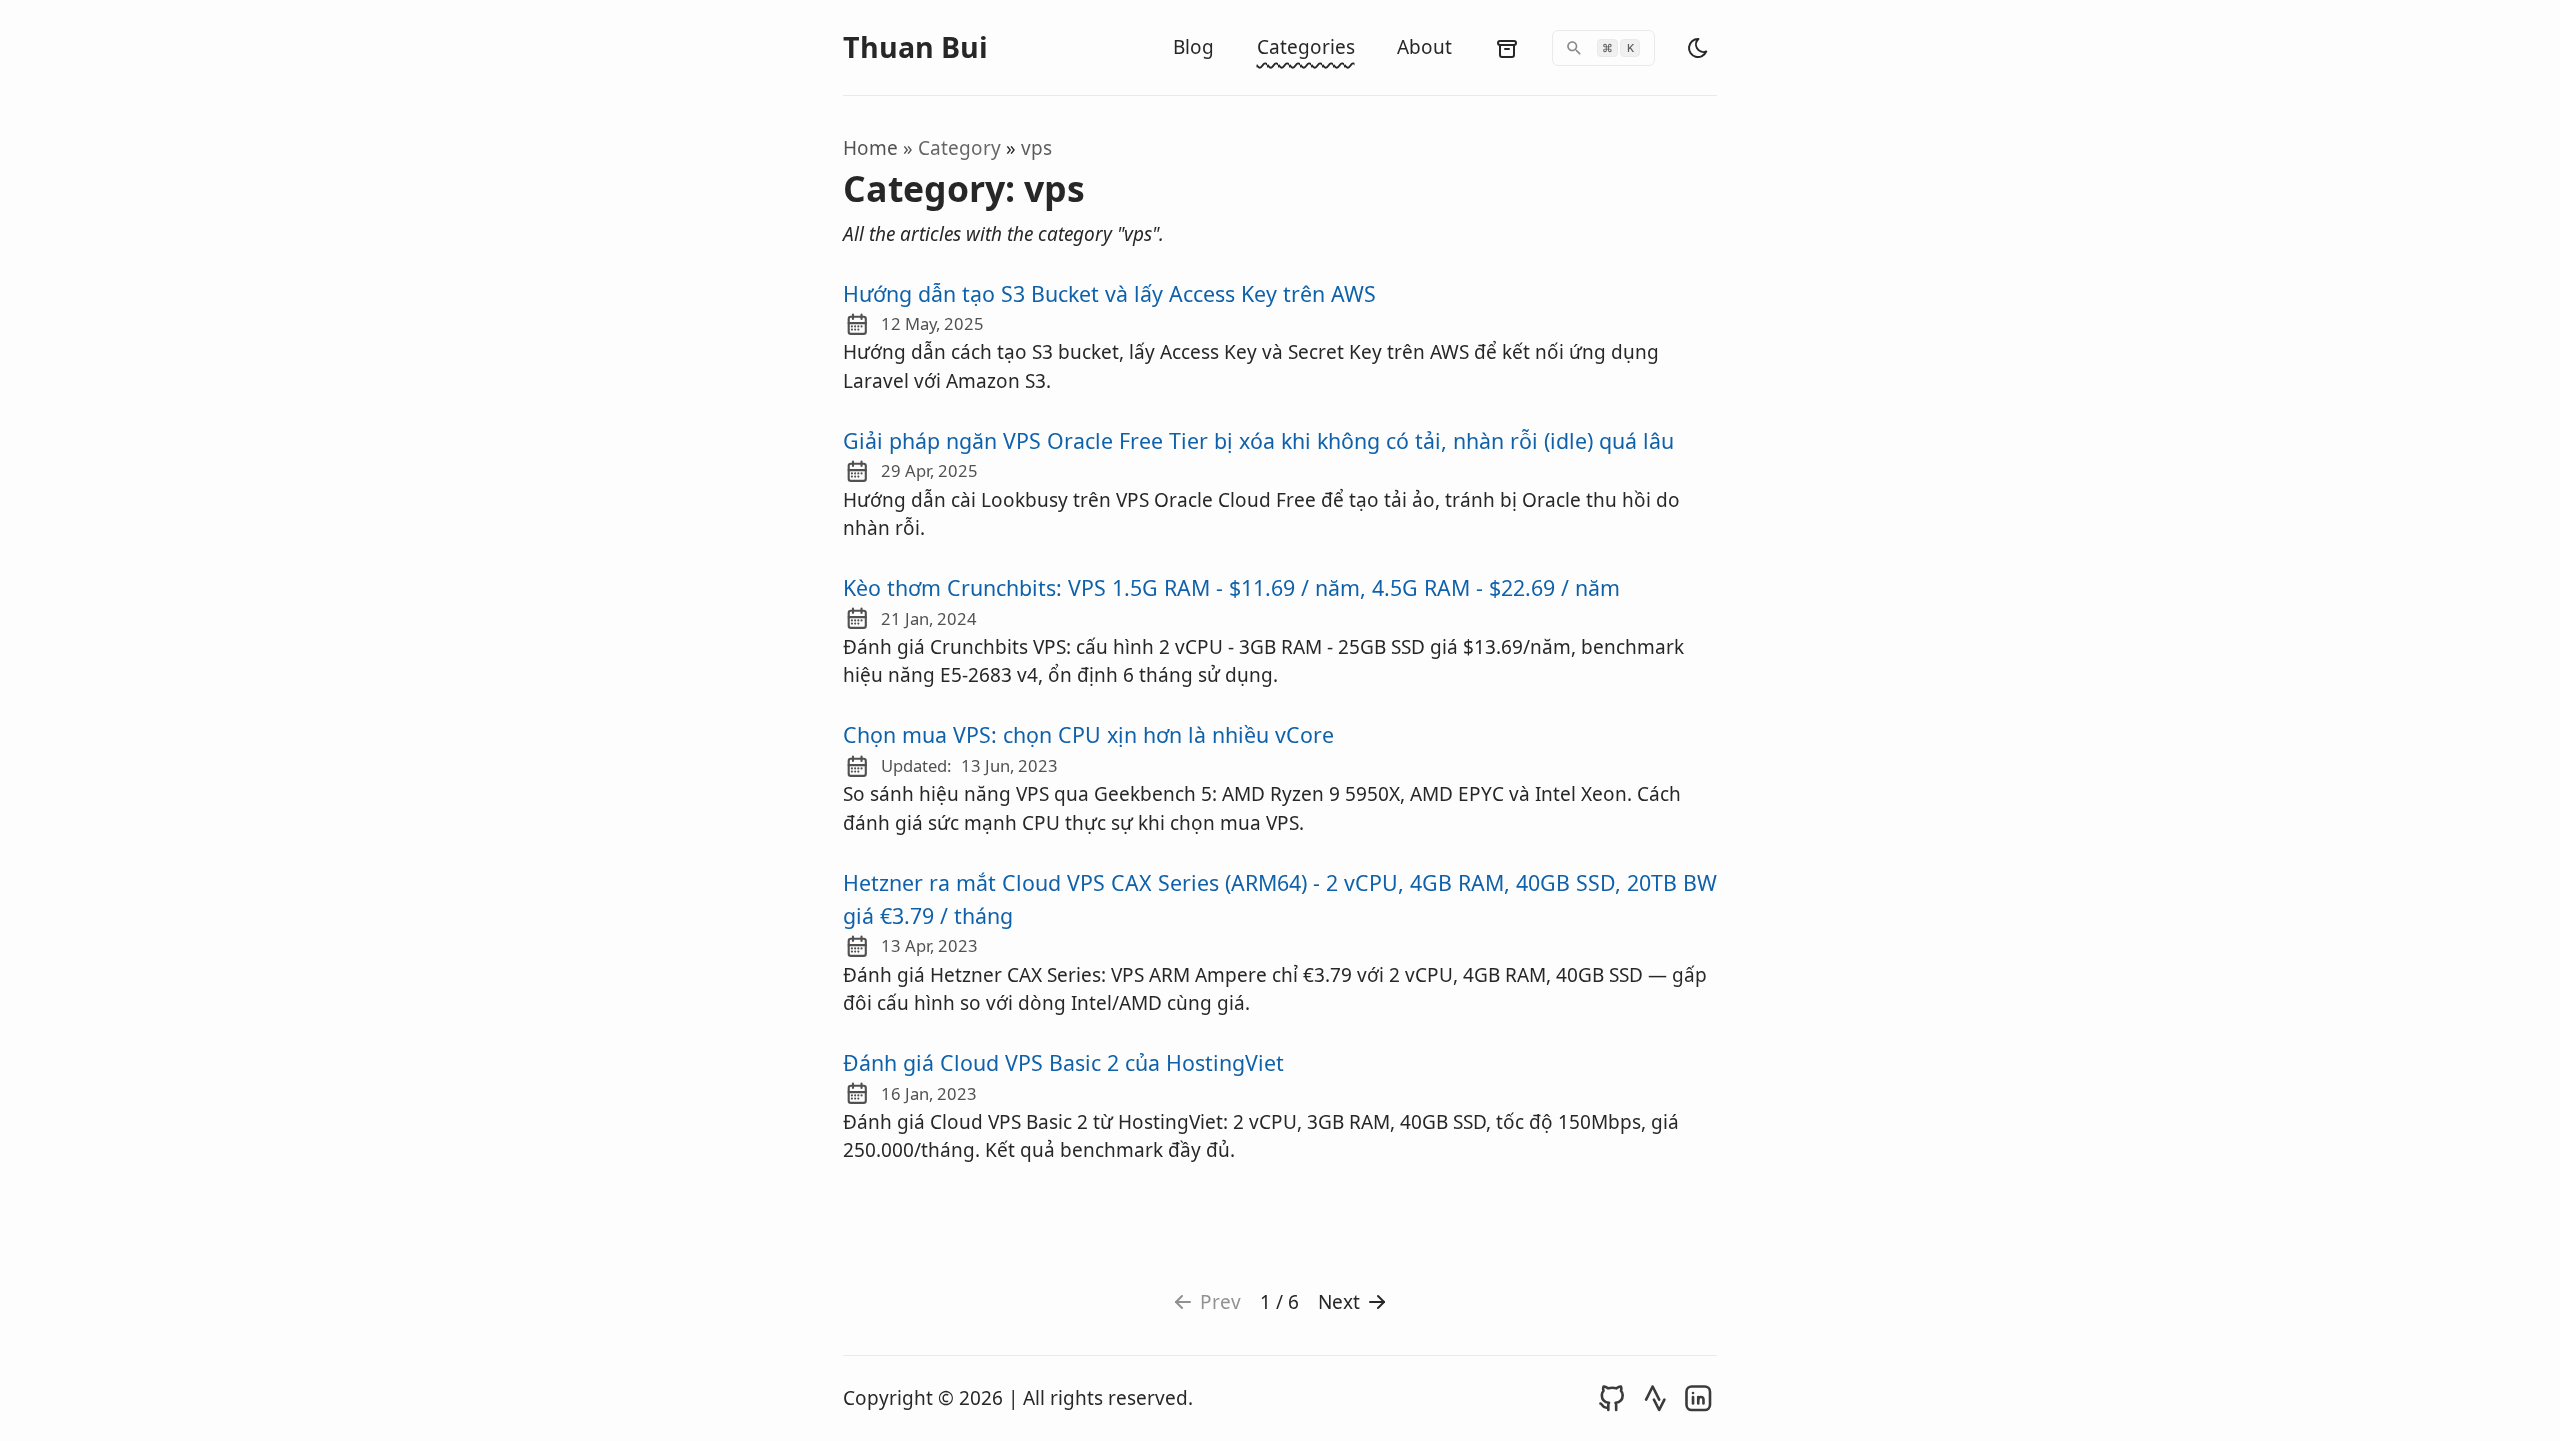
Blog (1193, 47)
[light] (1698, 48)
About (1424, 47)
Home (870, 148)
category (962, 148)
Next (1339, 1302)
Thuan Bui (915, 48)
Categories (1306, 47)
